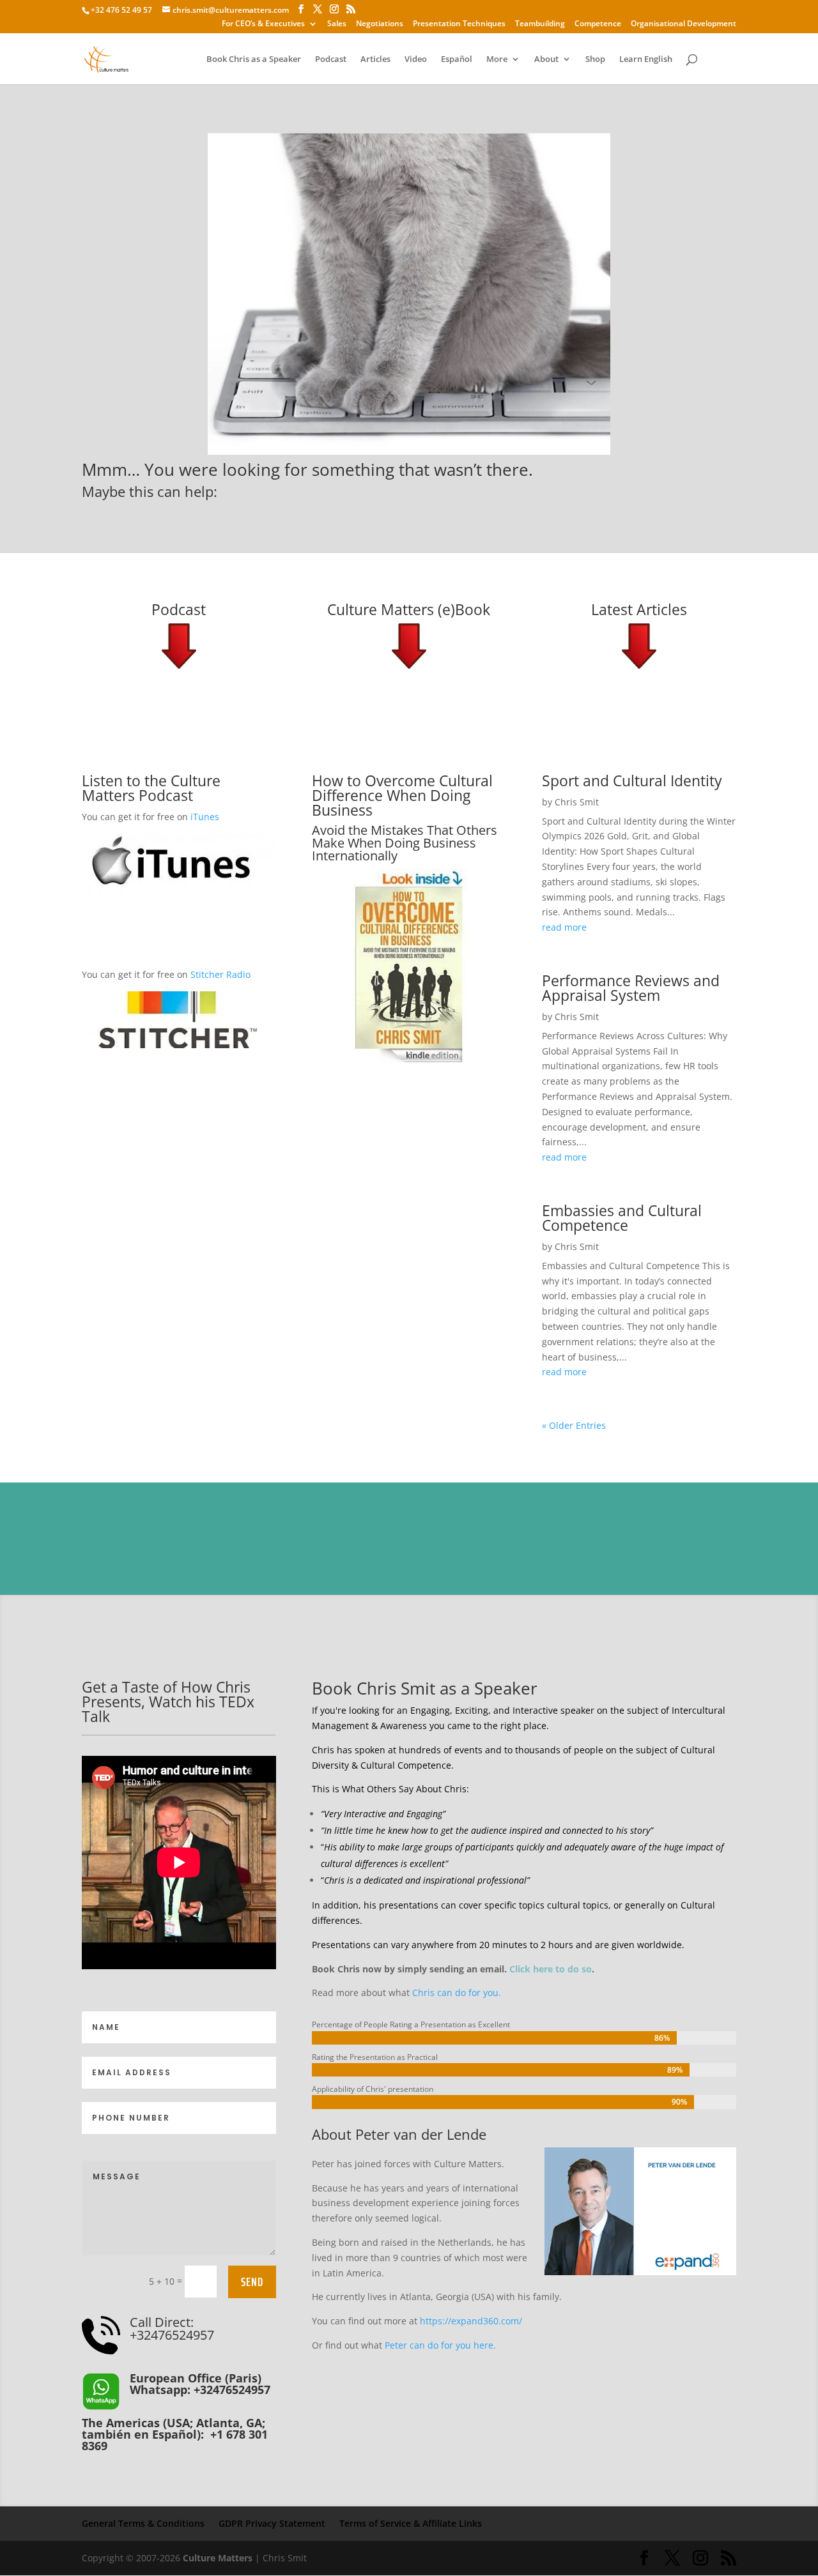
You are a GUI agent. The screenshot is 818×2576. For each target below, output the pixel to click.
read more (564, 927)
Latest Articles (639, 609)
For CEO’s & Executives (263, 24)
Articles (375, 59)
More (497, 59)
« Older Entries (574, 1425)
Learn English (646, 59)
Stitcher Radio (220, 974)
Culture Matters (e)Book (409, 609)
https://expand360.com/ (471, 2321)
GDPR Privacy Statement (272, 2523)
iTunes (205, 817)
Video (416, 59)
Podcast (331, 59)
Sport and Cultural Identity (632, 781)
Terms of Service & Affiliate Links (411, 2523)
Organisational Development (683, 24)
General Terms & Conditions (143, 2523)
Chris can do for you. (457, 1993)
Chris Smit (577, 802)
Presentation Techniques (459, 24)
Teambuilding (540, 24)
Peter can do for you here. (440, 2345)
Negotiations (380, 24)
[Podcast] (179, 646)
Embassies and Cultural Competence (622, 1218)
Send (252, 2282)
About (546, 59)
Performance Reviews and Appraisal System (631, 988)
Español (457, 59)
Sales (337, 24)
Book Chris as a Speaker (254, 59)
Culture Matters (218, 2558)
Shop (595, 59)
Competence (598, 24)
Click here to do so (551, 1969)
